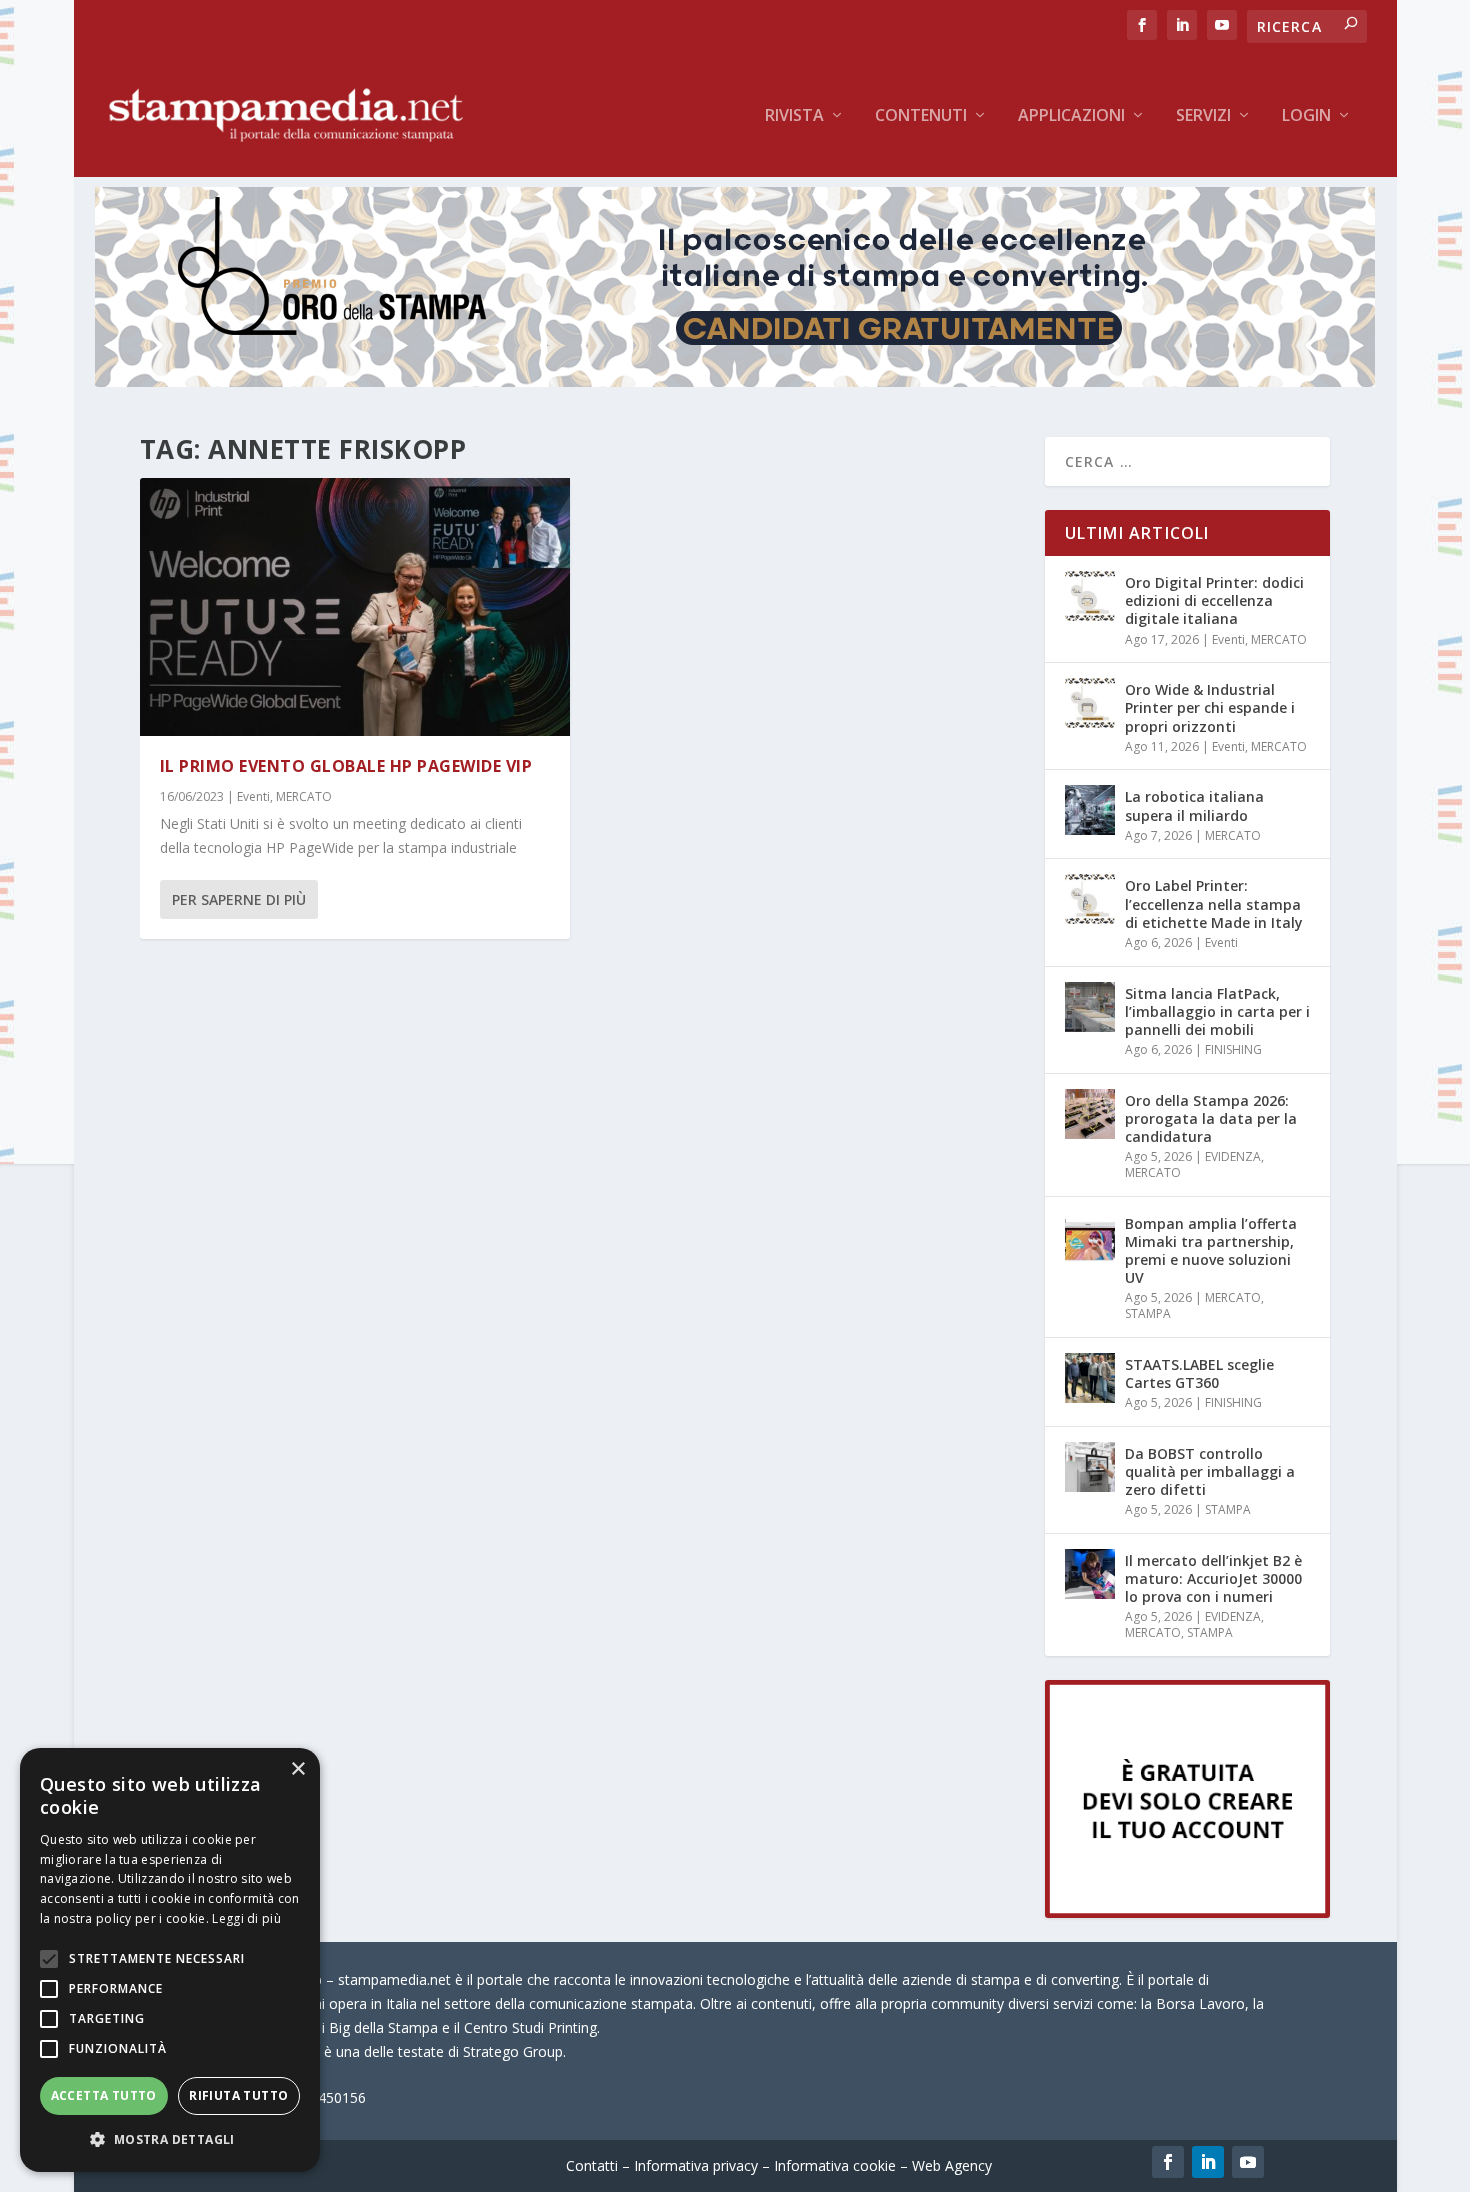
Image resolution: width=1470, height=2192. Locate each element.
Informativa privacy (696, 2165)
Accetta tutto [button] (104, 2095)
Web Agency (952, 2165)
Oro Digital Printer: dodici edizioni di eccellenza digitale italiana (1214, 600)
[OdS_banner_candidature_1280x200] (735, 381)
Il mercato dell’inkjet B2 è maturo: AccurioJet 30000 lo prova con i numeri (1213, 1578)
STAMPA (1148, 1313)
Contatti (592, 2165)
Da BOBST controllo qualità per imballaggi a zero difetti (1210, 1471)
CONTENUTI (921, 116)
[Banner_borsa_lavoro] (1188, 1912)
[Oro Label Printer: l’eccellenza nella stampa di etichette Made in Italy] (1090, 899)
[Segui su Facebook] (1168, 2162)
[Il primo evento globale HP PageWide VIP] (355, 607)
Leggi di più (246, 1918)
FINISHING (1233, 1049)
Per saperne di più (239, 899)
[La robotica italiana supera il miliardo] (1090, 810)
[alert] (170, 1960)
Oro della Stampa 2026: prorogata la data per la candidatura (1211, 1118)
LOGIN (1306, 116)
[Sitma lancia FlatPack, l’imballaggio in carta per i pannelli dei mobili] (1090, 1007)
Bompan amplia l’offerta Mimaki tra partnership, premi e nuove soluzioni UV (1211, 1251)
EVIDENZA (1233, 1156)
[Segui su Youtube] (1248, 2162)
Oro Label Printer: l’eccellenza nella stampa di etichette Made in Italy (1214, 903)
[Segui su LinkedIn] (1208, 2162)
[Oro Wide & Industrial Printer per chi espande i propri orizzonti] (1090, 703)
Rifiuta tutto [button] (238, 2095)
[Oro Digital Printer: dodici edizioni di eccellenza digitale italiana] (1090, 596)
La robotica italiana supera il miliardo (1194, 805)
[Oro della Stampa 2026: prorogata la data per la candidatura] (1090, 1114)
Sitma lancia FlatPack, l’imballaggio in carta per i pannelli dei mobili (1217, 1011)
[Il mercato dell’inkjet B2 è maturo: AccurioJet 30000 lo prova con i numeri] (1090, 1574)
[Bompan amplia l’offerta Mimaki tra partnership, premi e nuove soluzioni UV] (1090, 1237)
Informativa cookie (835, 2165)
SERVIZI (1203, 116)
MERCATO (304, 796)
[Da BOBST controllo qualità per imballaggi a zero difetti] (1090, 1467)
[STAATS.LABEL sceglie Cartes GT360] (1090, 1378)
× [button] (297, 1769)
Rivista (794, 116)
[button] (170, 2140)
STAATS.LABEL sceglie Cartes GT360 (1199, 1373)
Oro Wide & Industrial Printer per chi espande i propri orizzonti (1210, 707)
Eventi (253, 796)
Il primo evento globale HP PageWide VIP (346, 766)
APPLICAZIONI (1071, 116)
